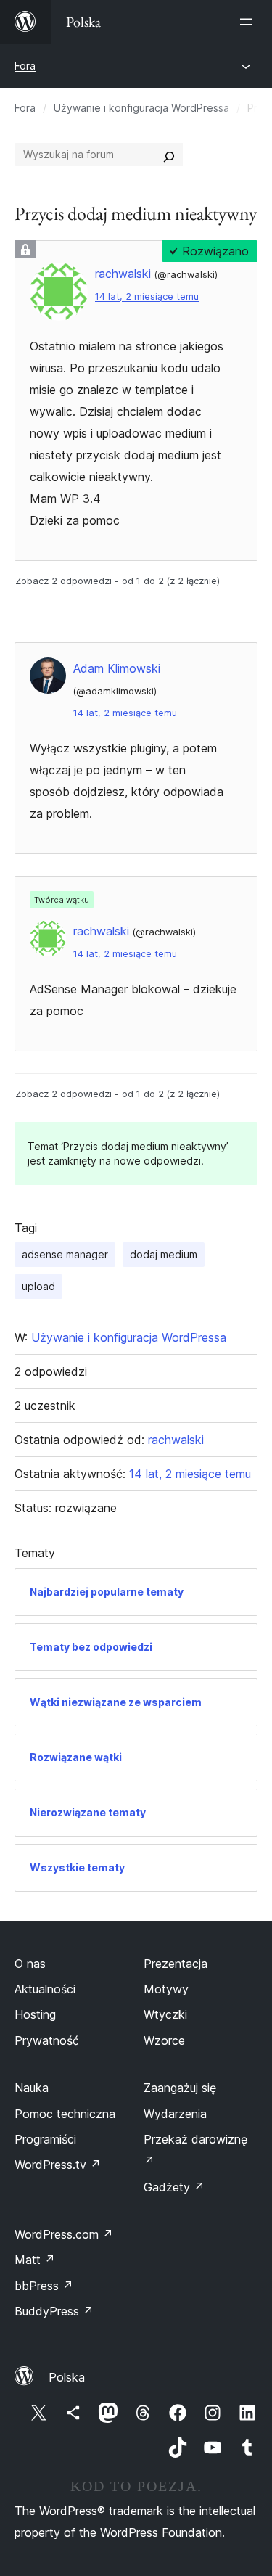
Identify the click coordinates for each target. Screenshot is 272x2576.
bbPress (44, 2286)
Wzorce (164, 2040)
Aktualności (45, 1989)
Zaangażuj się (180, 2088)
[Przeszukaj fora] (169, 155)
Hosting (35, 2014)
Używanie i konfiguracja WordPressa (141, 108)
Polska (67, 2377)
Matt (35, 2260)
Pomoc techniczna (65, 2114)
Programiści (45, 2139)
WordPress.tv (58, 2165)
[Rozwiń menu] (249, 22)
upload (38, 1286)
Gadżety (174, 2187)
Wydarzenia (175, 2114)
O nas (30, 1964)
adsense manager (65, 1254)
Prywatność (47, 2040)
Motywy (166, 1989)
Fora (25, 66)
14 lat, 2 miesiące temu (147, 296)
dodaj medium (164, 1254)
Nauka (32, 2088)
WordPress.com (64, 2234)
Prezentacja (176, 1964)
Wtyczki (165, 2014)
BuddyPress (54, 2311)
